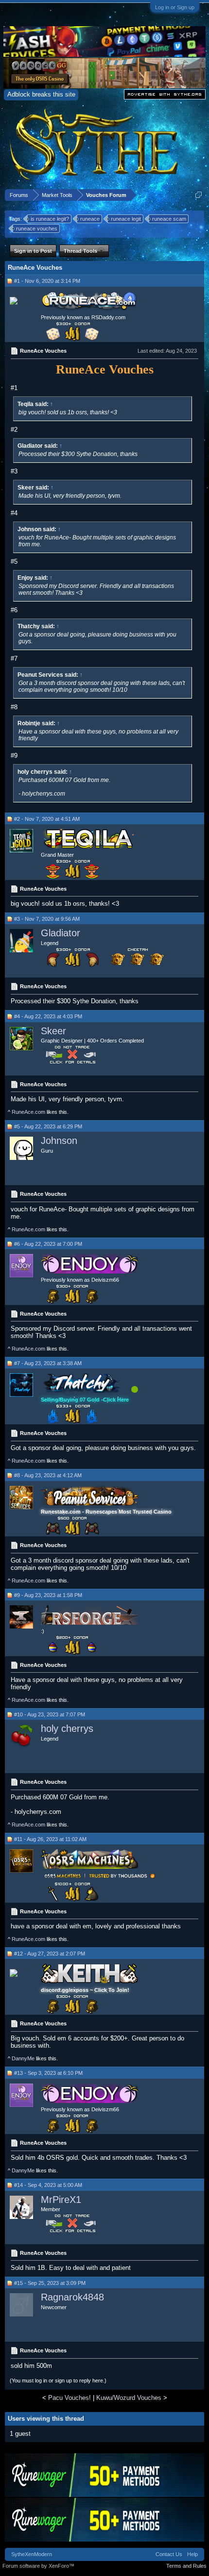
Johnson (59, 1141)
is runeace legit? (50, 219)
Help (192, 2554)
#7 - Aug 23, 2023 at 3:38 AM (48, 1363)
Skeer (53, 1031)
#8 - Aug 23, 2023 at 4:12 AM (48, 1475)
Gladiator (61, 933)
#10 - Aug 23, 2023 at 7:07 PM (50, 1714)
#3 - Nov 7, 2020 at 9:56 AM (47, 919)
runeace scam (169, 219)
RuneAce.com (28, 1112)
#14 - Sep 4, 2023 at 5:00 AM (48, 2185)
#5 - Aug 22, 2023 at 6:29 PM (48, 1126)
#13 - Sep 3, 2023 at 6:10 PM (48, 2073)
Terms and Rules (186, 2566)
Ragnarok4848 (72, 2297)
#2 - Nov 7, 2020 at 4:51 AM (47, 819)
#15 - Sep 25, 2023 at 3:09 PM (50, 2283)
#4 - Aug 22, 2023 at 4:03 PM (48, 1016)
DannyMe (23, 2058)
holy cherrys (67, 1728)
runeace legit (126, 219)
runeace (90, 219)
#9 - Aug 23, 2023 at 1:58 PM (48, 1595)
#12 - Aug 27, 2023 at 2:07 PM (50, 1954)
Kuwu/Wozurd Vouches (129, 2398)
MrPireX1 (61, 2200)
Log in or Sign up (175, 7)
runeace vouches (37, 228)
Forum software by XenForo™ (38, 2566)
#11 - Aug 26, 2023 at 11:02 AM (50, 1839)
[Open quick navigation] (199, 195)
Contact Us (169, 2554)
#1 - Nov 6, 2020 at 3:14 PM (47, 281)
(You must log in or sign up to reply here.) (58, 2380)
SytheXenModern (32, 2554)
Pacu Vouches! (70, 2398)
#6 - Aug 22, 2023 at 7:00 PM (48, 1244)
